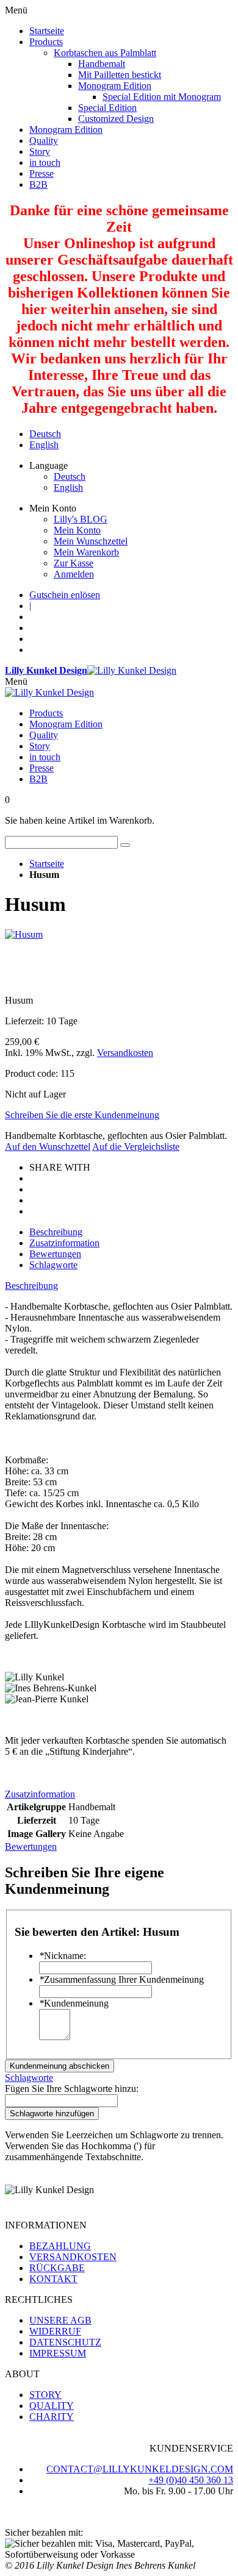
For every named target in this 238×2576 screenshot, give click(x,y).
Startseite (47, 864)
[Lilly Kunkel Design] (49, 692)
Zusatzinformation (64, 1243)
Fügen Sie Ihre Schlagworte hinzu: (72, 2089)
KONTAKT (53, 2279)
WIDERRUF (55, 2331)
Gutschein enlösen (65, 595)
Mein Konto (77, 530)
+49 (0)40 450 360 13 (191, 2480)
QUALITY (52, 2406)
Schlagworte (53, 1265)
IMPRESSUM (58, 2353)
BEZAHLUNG (60, 2246)
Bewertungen (55, 1254)
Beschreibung (56, 1232)
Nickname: (63, 1956)
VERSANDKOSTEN (73, 2257)
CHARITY (52, 2417)
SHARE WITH (60, 1167)
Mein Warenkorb (86, 552)
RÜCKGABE (57, 2268)
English (44, 445)
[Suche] (125, 845)
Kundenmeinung (74, 2003)
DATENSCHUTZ (65, 2342)
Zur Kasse (74, 563)
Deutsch (45, 434)
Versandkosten (125, 1053)
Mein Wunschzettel (91, 541)
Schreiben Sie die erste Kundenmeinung (82, 1115)
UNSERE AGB (60, 2320)
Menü (16, 681)
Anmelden (74, 574)
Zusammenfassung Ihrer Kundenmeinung (121, 1979)
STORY (45, 2395)
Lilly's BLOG (81, 519)
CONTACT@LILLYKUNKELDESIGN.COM (140, 2469)
